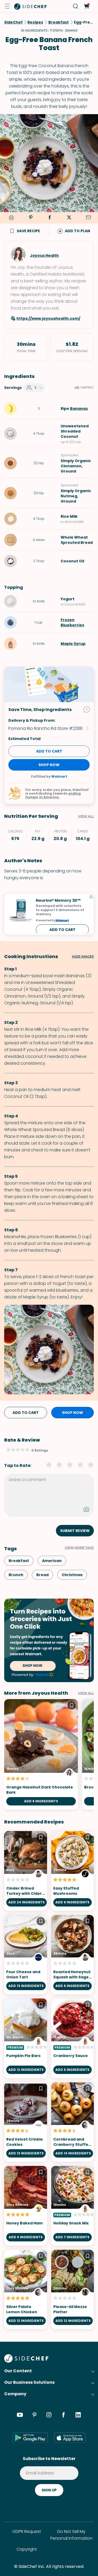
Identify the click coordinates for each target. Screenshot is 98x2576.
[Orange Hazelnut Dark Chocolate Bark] (41, 1754)
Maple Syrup (73, 644)
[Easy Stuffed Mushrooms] (73, 1871)
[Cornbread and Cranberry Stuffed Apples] (73, 2122)
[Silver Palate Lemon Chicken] (26, 2290)
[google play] (30, 2438)
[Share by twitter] (69, 218)
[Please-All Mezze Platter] (73, 2290)
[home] (31, 6)
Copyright (27, 2549)
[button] (7, 6)
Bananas (79, 409)
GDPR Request (27, 2531)
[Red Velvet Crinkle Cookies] (26, 2122)
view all (86, 1693)
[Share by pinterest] (31, 218)
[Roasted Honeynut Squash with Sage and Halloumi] (73, 1955)
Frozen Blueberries (72, 622)
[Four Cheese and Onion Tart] (26, 1955)
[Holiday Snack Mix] (73, 2206)
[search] (76, 6)
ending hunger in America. (53, 795)
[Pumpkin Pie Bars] (26, 2038)
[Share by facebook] (50, 218)
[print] (10, 218)
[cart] (86, 6)
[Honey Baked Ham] (26, 2206)
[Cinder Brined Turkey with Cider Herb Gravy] (26, 1871)
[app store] (70, 2438)
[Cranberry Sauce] (73, 2038)
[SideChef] (26, 2361)
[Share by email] (88, 218)
